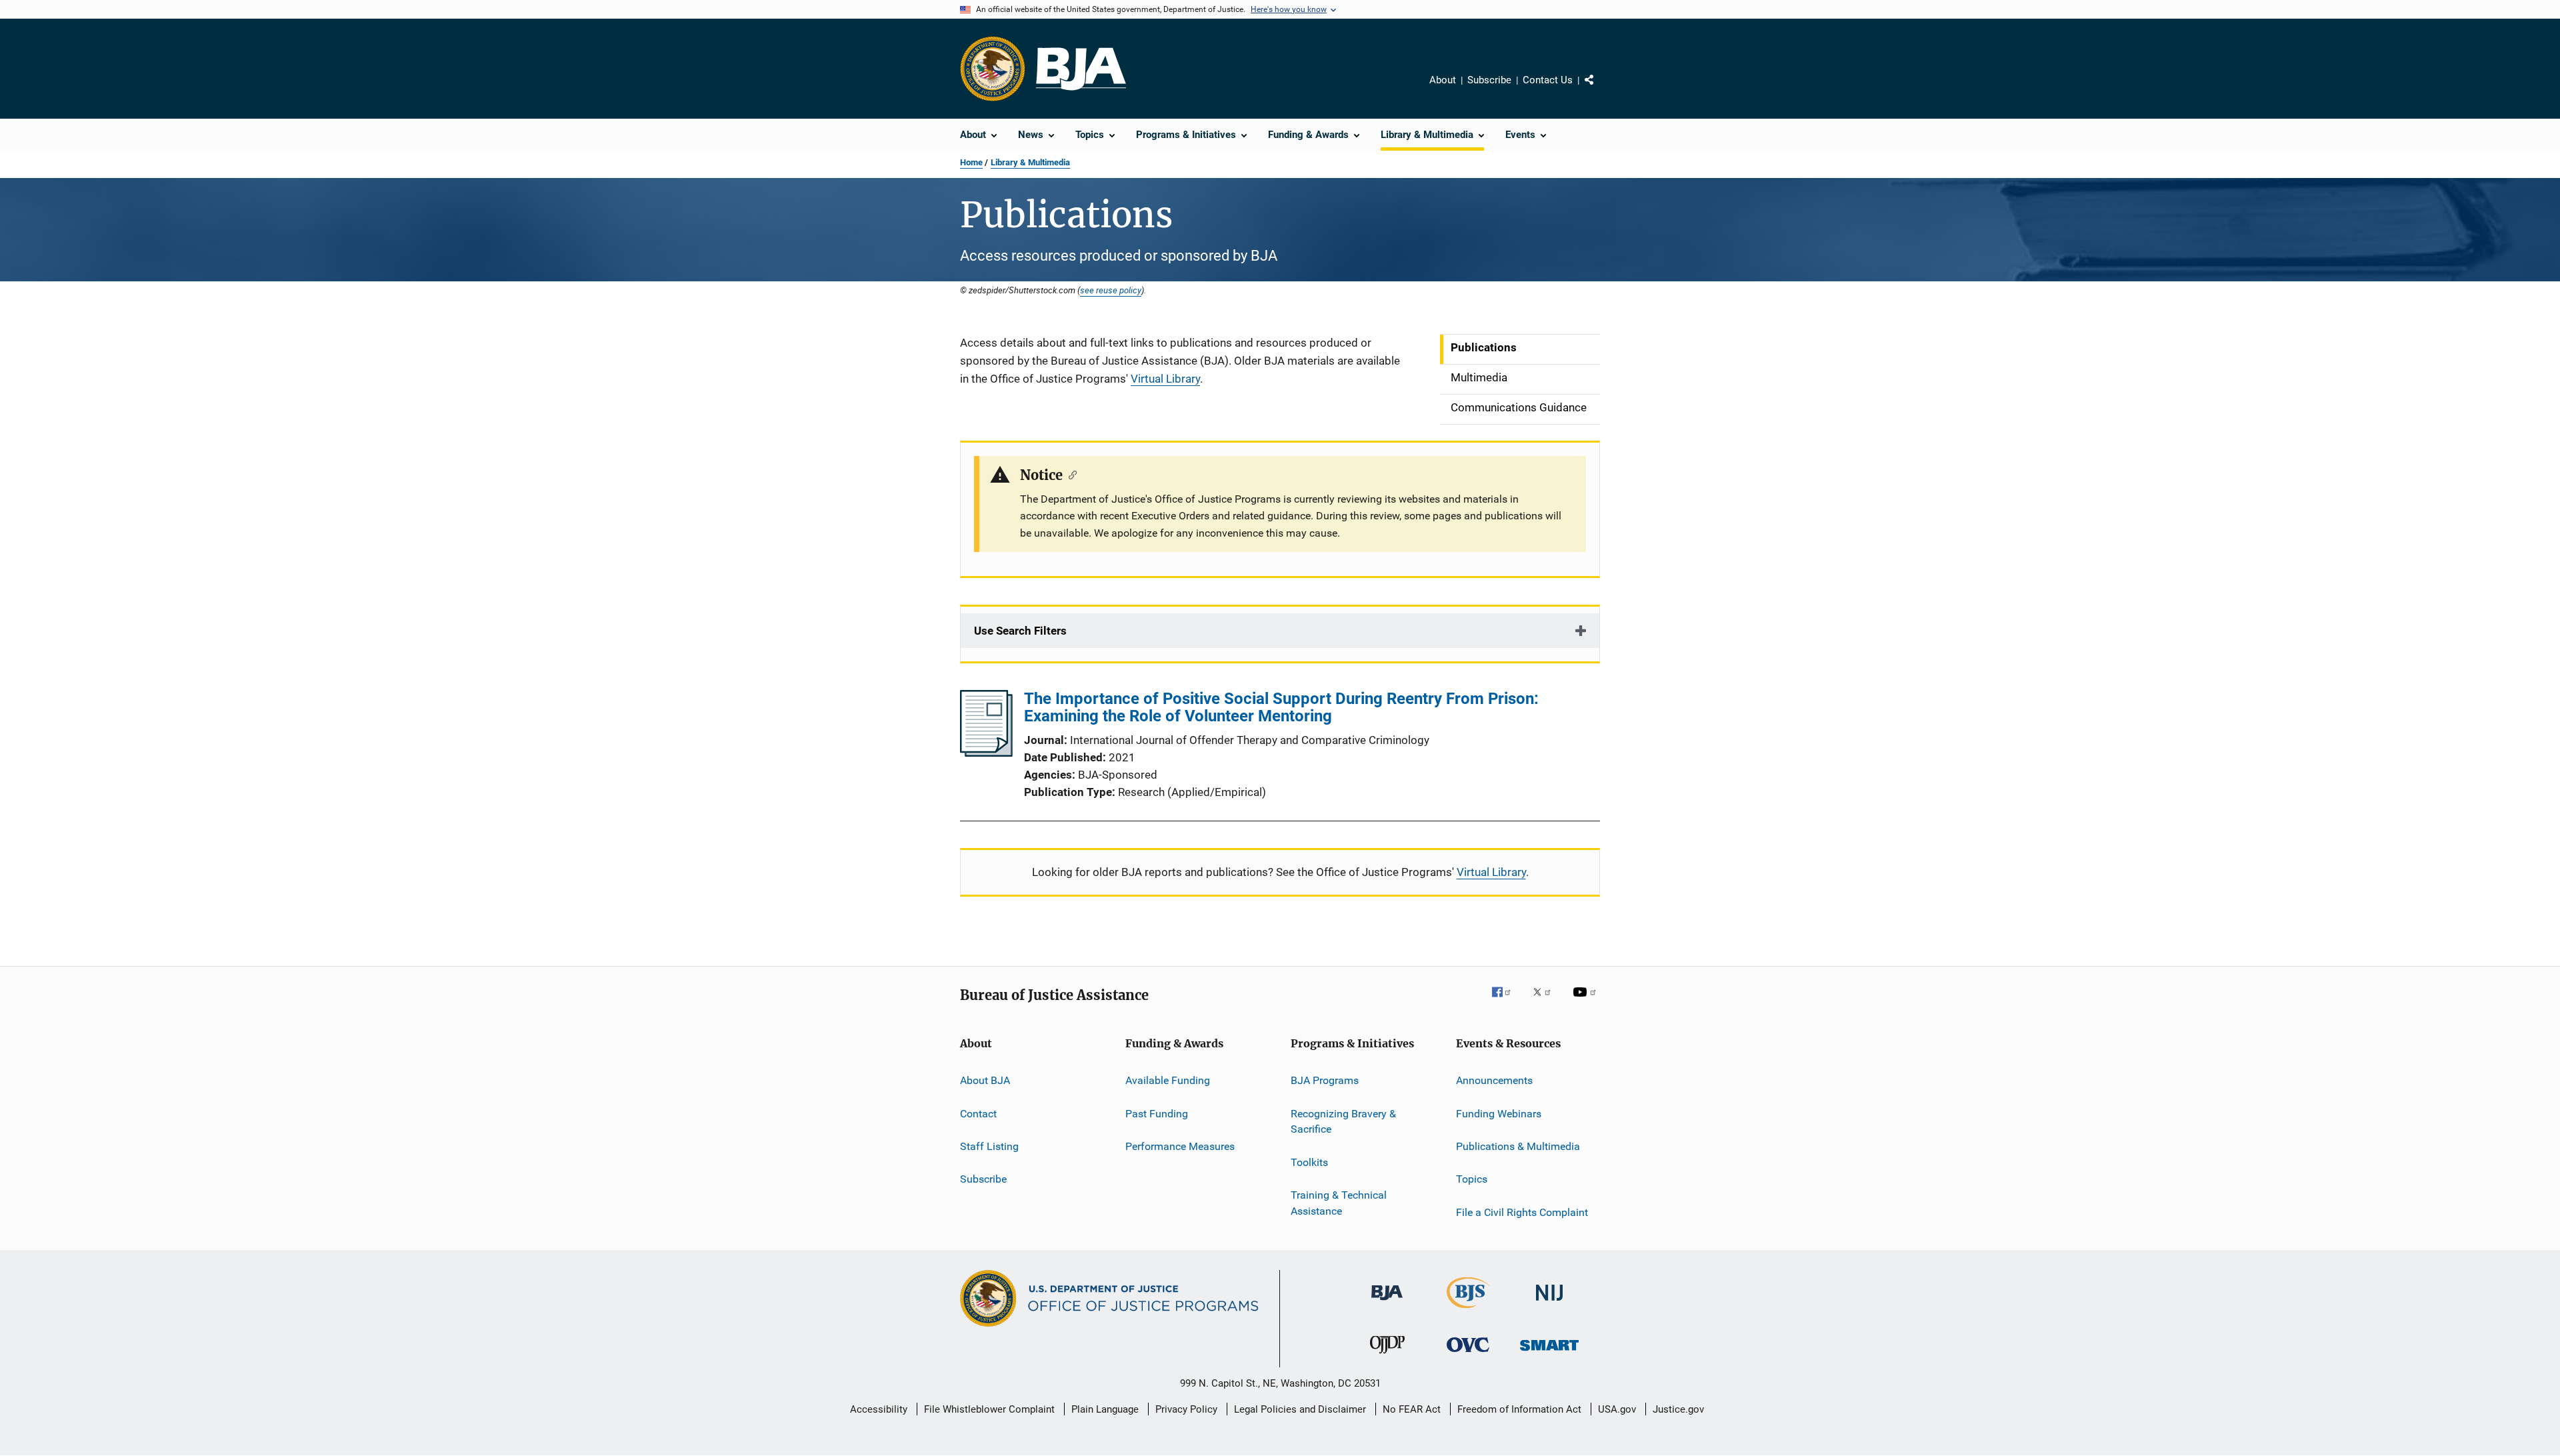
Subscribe (1489, 80)
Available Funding (1168, 1080)
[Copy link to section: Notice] (1070, 474)
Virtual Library (1165, 379)
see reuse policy (1111, 290)
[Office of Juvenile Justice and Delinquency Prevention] (1387, 1356)
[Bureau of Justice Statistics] (1468, 1311)
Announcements (1494, 1080)
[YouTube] (1587, 1001)
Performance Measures (1180, 1146)
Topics (1472, 1179)
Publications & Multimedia (1518, 1146)
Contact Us (1548, 80)
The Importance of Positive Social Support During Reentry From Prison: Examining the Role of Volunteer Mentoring (1281, 707)
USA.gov (1617, 1409)
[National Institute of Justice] (1549, 1303)
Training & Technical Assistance (1339, 1203)
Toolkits (1309, 1162)
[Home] (1081, 69)
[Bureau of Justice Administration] (1387, 1303)
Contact (978, 1113)
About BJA (985, 1080)
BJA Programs (1325, 1080)
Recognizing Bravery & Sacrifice (1343, 1121)
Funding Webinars (1499, 1113)
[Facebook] (1507, 1001)
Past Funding (1157, 1113)
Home (971, 162)
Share (1600, 89)
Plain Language (1105, 1409)
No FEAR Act (1412, 1409)
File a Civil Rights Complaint (1522, 1212)
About (1443, 80)
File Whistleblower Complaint (989, 1409)
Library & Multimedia (1030, 162)
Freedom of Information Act (1519, 1409)
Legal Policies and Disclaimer (1300, 1409)
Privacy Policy (1186, 1409)
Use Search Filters (1020, 631)
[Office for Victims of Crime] (1468, 1354)
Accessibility (879, 1409)
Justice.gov (1678, 1409)
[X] (1547, 1001)
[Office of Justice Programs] (993, 69)
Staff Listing (989, 1146)
